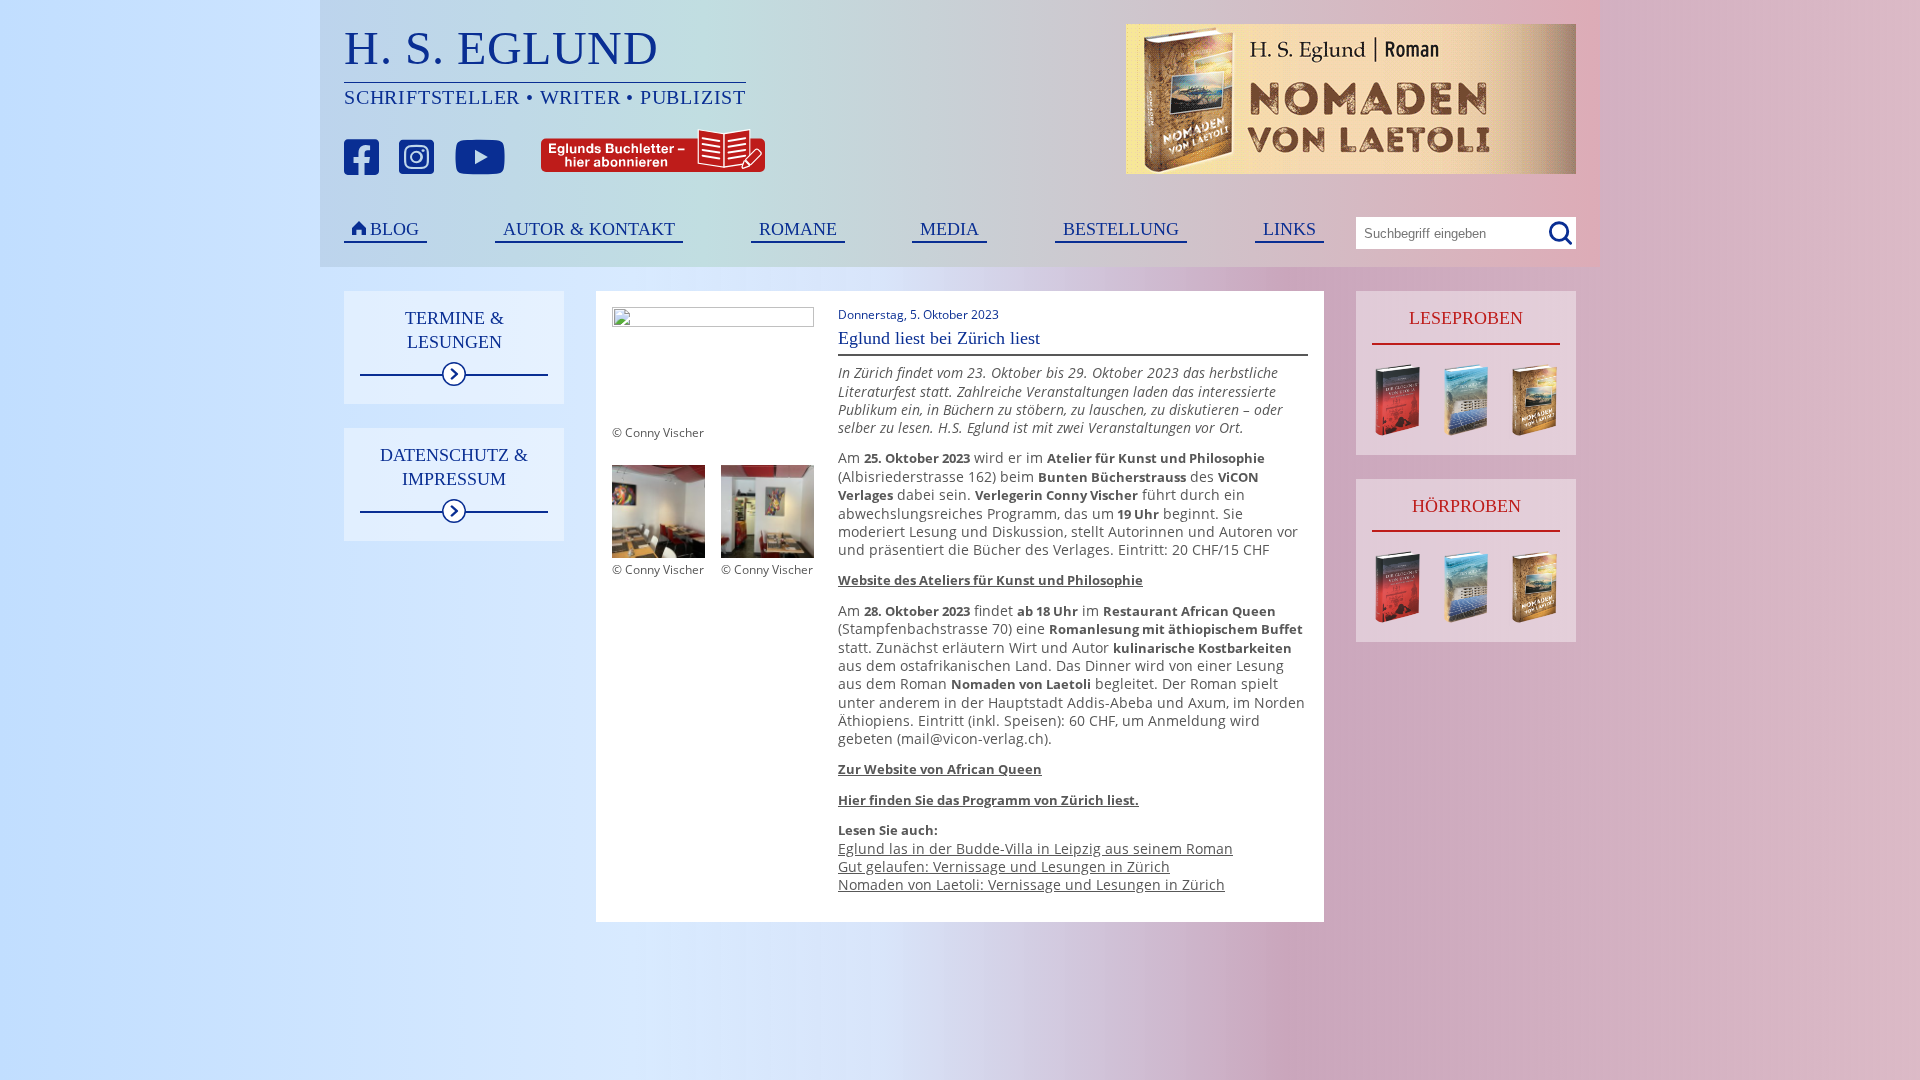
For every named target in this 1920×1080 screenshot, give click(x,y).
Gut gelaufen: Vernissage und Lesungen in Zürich (1004, 866)
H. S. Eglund (501, 47)
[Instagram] (417, 157)
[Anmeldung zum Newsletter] (579, 157)
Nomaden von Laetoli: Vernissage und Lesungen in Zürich (1031, 884)
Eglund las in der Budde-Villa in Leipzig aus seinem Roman (1035, 848)
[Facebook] (362, 157)
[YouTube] (480, 157)
